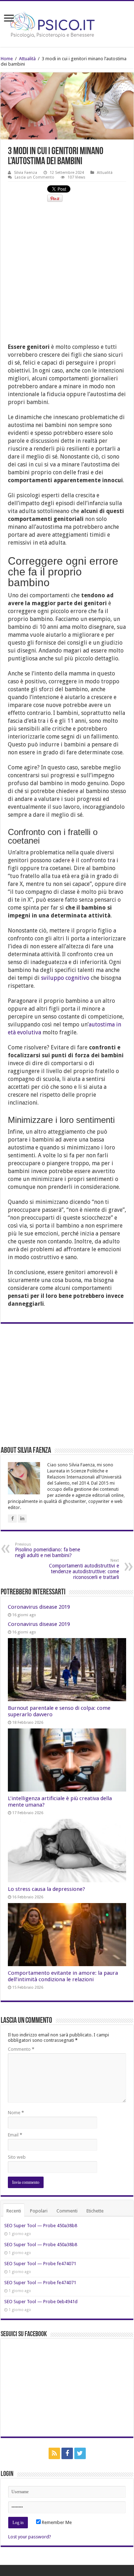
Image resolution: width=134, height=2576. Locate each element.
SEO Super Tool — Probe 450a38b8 (41, 2226)
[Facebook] (67, 2453)
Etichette (95, 2211)
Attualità (27, 59)
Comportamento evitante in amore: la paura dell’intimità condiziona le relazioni (63, 1976)
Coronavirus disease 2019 (39, 1607)
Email (15, 2135)
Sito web (17, 2157)
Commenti (67, 2211)
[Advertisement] (67, 276)
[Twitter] (80, 2453)
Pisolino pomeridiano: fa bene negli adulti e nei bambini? (48, 1550)
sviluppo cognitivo (65, 978)
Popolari (39, 2211)
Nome (16, 2113)
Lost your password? (30, 2537)
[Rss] (54, 2453)
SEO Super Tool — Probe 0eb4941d (41, 2302)
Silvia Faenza (26, 173)
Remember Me (56, 2522)
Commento (21, 2049)
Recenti (14, 2211)
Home (7, 59)
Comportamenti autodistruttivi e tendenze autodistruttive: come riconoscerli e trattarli (84, 1569)
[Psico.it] (67, 23)
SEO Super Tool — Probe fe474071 (40, 2264)
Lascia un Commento (34, 177)
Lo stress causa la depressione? (46, 1889)
